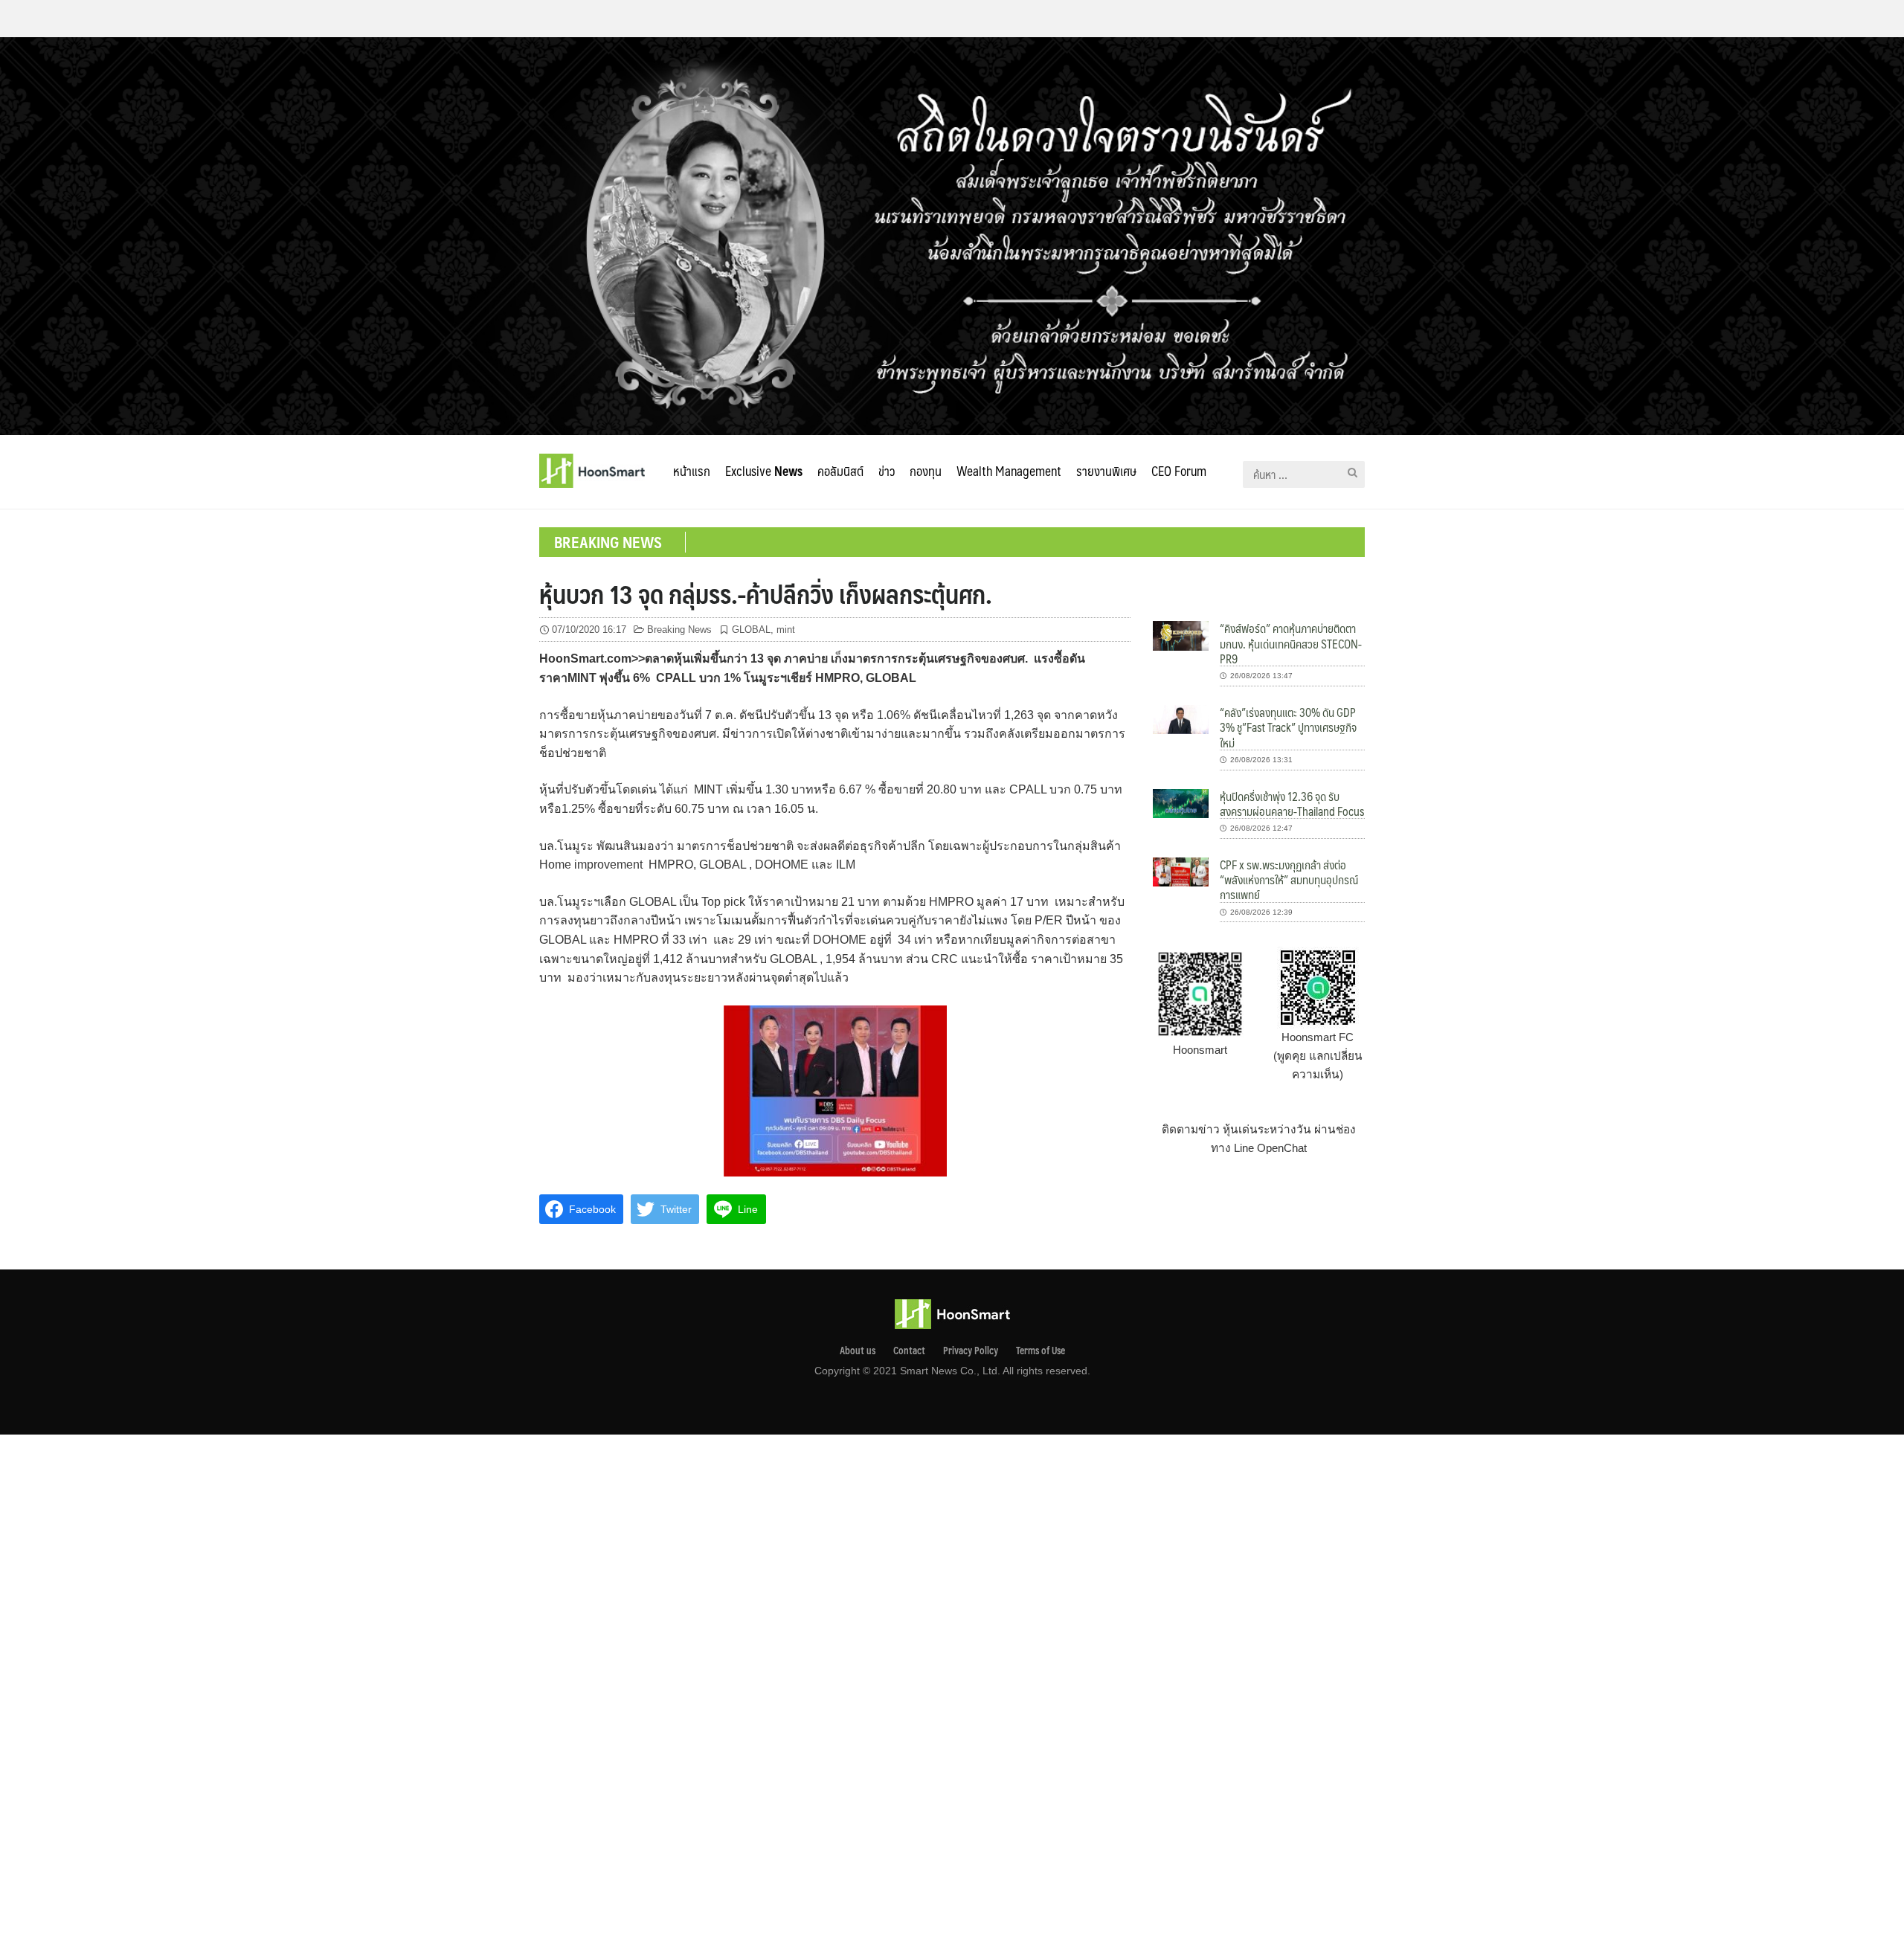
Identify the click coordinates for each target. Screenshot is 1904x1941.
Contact (909, 1351)
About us (858, 1351)
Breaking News (679, 630)
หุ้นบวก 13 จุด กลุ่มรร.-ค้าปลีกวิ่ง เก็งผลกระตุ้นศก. (766, 593)
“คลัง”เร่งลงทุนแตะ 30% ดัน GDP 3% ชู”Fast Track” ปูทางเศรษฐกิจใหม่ (1288, 727)
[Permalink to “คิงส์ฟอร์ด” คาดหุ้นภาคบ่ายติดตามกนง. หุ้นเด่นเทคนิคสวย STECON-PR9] (1181, 635)
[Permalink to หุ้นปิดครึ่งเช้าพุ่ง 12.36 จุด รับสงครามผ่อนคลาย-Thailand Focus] (1181, 802)
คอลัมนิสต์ (840, 471)
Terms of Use (1041, 1351)
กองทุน (926, 471)
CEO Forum (1179, 471)
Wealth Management (1009, 471)
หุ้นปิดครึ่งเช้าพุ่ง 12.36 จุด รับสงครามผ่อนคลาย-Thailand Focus (1292, 804)
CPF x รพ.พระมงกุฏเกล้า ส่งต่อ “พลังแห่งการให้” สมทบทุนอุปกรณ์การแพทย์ (1289, 880)
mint (786, 630)
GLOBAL (751, 630)
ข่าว (887, 471)
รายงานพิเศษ (1106, 471)
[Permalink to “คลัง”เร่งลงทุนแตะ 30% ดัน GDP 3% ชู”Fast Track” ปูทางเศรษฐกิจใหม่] (1181, 719)
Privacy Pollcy (971, 1351)
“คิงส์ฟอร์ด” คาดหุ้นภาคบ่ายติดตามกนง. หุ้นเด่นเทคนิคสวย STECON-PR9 (1291, 643)
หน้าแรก (692, 471)
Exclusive (764, 471)
